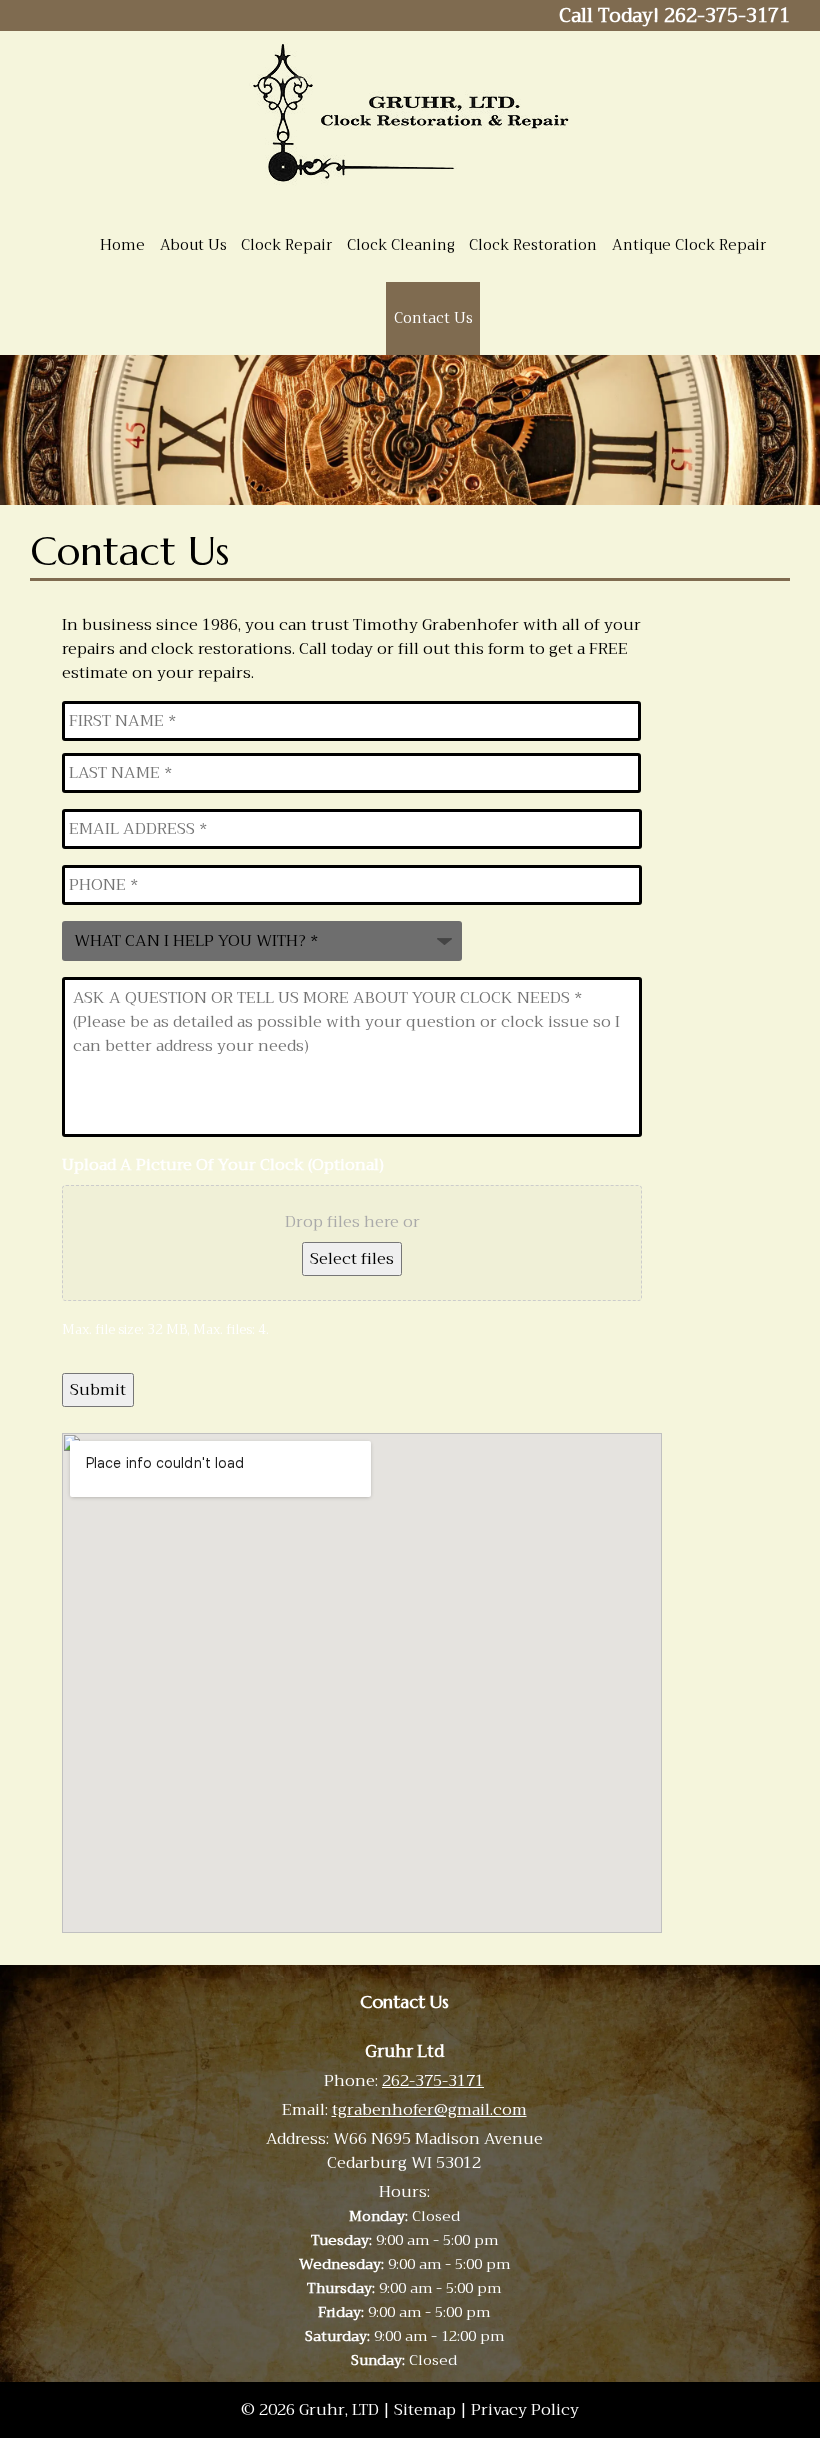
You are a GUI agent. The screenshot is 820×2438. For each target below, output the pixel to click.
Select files (352, 1259)
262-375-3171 (433, 2081)
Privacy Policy (525, 2410)
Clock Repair (286, 245)
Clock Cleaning (401, 245)
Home (122, 245)
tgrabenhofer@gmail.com (429, 2110)
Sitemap (425, 2410)
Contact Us (433, 318)
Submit (98, 1390)
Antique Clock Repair (689, 245)
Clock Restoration (533, 245)
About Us (193, 245)
